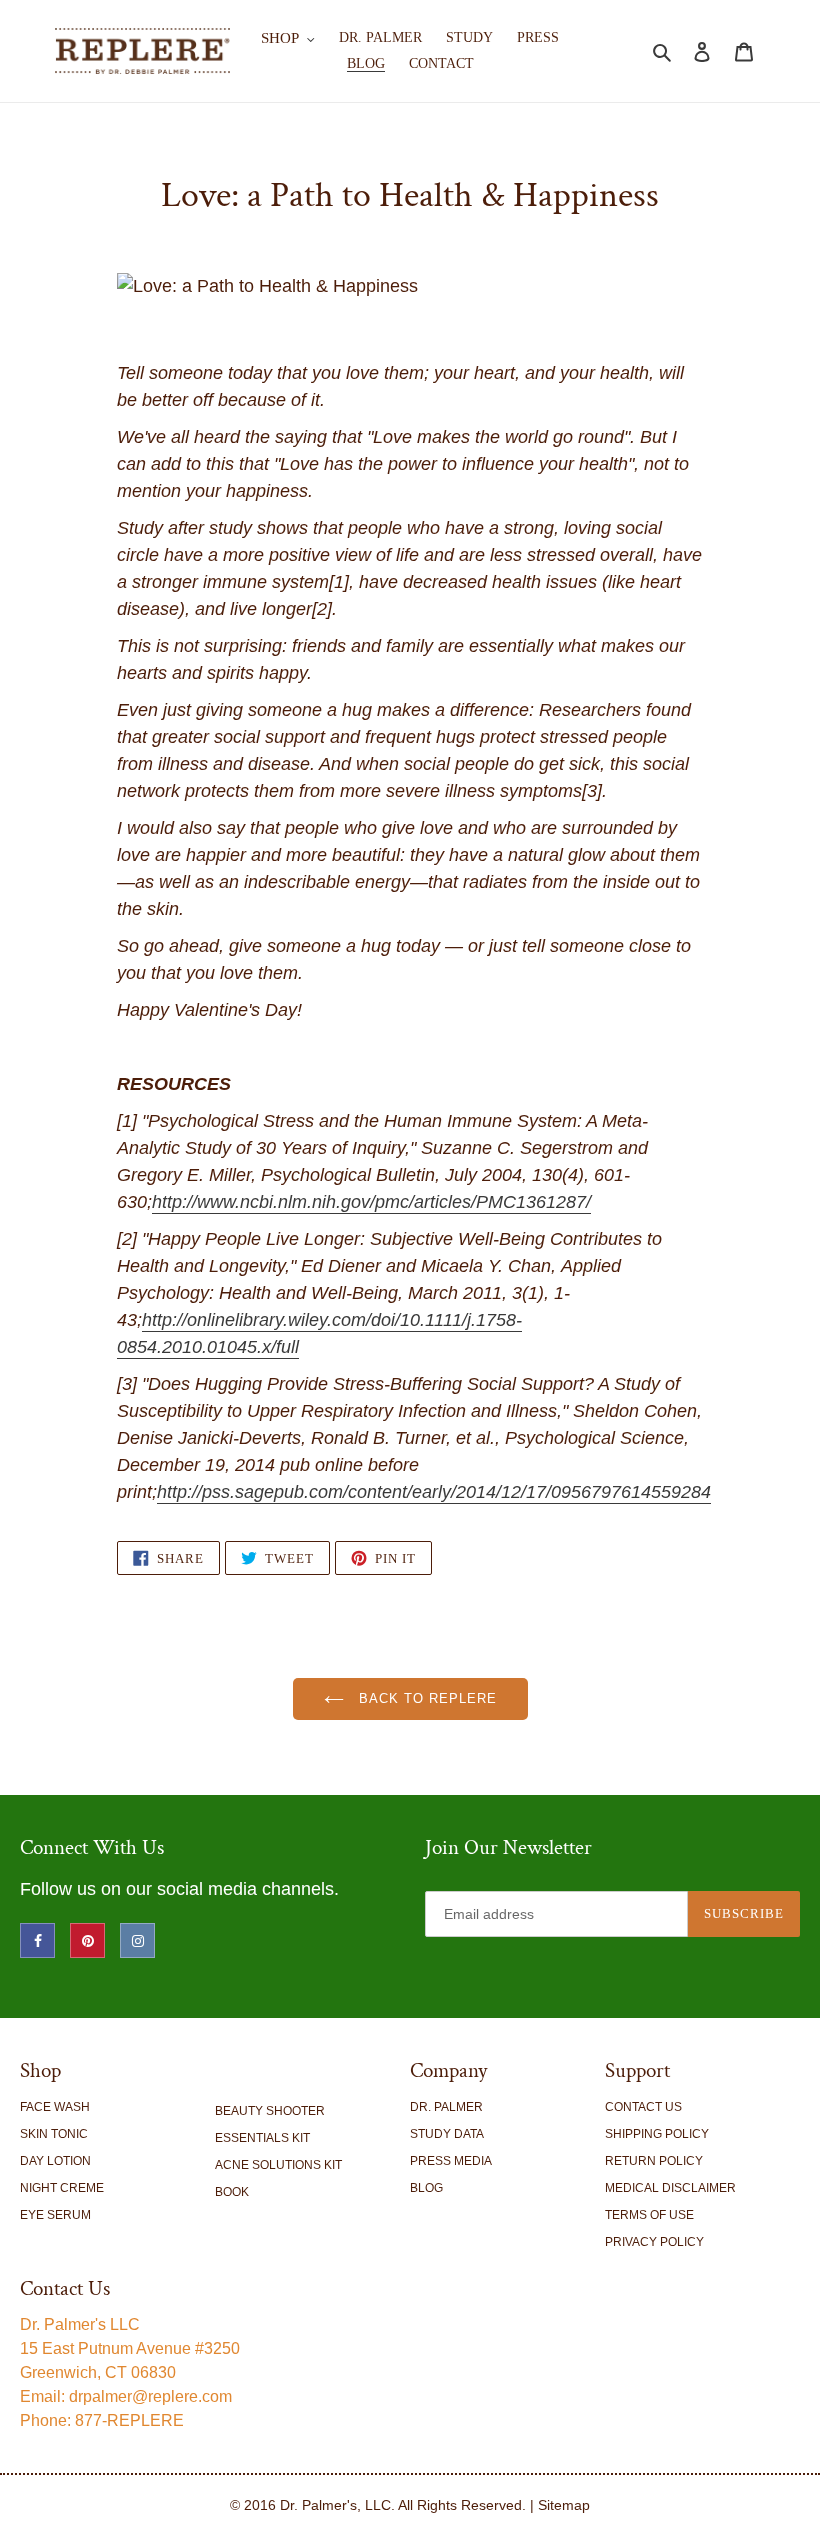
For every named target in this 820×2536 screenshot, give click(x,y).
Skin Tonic (54, 2134)
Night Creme (62, 2188)
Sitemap (564, 2505)
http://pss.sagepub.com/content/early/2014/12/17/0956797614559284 (434, 1492)
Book (232, 2192)
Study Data (447, 2134)
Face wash (55, 2107)
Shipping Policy (657, 2134)
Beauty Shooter (270, 2111)
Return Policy (654, 2161)
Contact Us (643, 2107)
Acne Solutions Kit (278, 2165)
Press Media (451, 2161)
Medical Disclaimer (670, 2188)
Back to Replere (425, 1698)
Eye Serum (55, 2215)
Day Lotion (55, 2161)
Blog (426, 2188)
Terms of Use (649, 2215)
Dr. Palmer (446, 2107)
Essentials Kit (262, 2138)
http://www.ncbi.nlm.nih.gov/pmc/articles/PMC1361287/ (371, 1202)
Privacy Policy (654, 2242)
